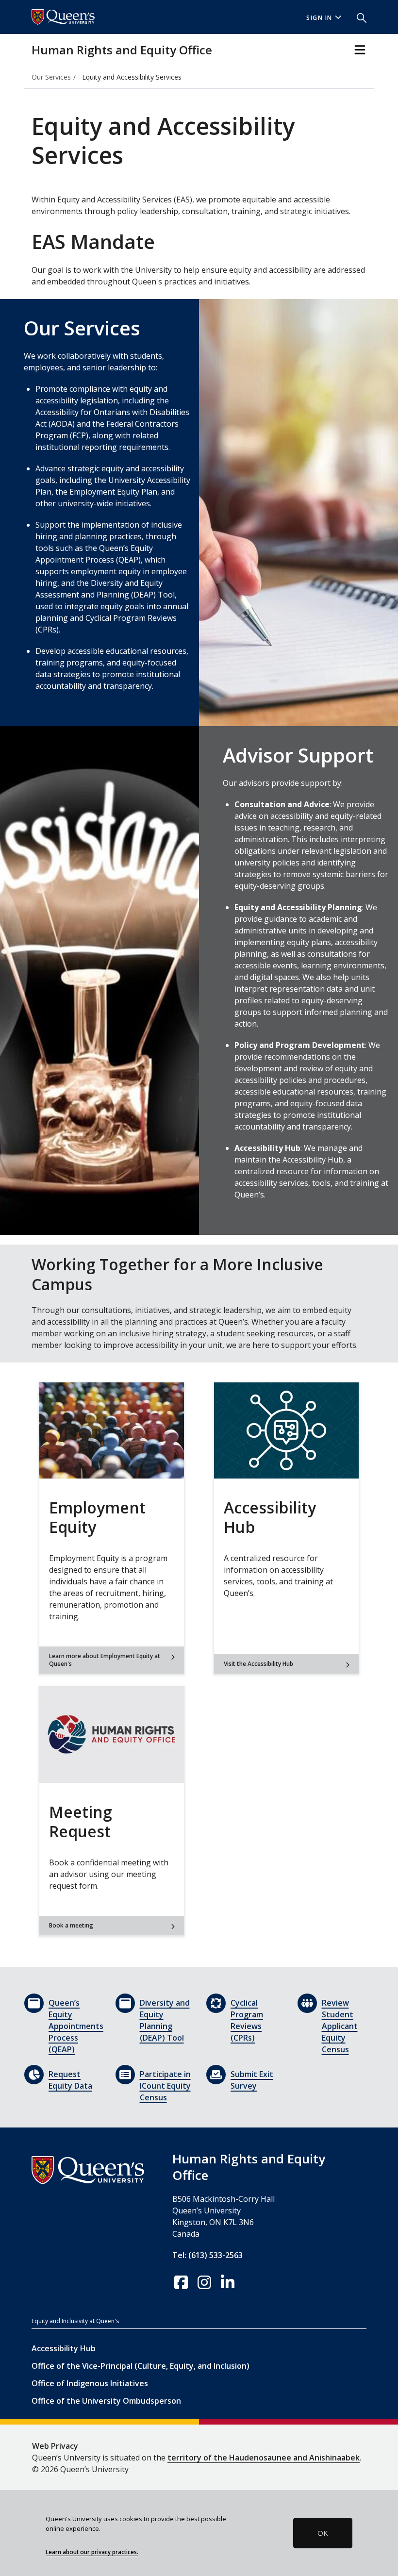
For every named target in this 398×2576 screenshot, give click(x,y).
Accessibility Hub (64, 2348)
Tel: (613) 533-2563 (207, 2255)
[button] (358, 17)
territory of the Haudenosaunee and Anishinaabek (264, 2458)
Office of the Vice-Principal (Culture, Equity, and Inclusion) (141, 2366)
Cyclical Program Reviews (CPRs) (247, 2020)
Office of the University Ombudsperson (106, 2401)
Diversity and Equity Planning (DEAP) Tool (165, 2020)
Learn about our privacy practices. (92, 2552)
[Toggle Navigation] (360, 50)
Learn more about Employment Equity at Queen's (105, 1660)
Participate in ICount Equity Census (165, 2086)
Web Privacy (55, 2446)
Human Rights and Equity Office (122, 50)
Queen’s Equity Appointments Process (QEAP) (75, 2026)
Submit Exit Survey (252, 2080)
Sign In (319, 18)
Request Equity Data (70, 2080)
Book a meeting (71, 1925)
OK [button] (323, 2533)
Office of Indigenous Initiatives (90, 2383)
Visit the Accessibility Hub (258, 1664)
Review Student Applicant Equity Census (340, 2026)
